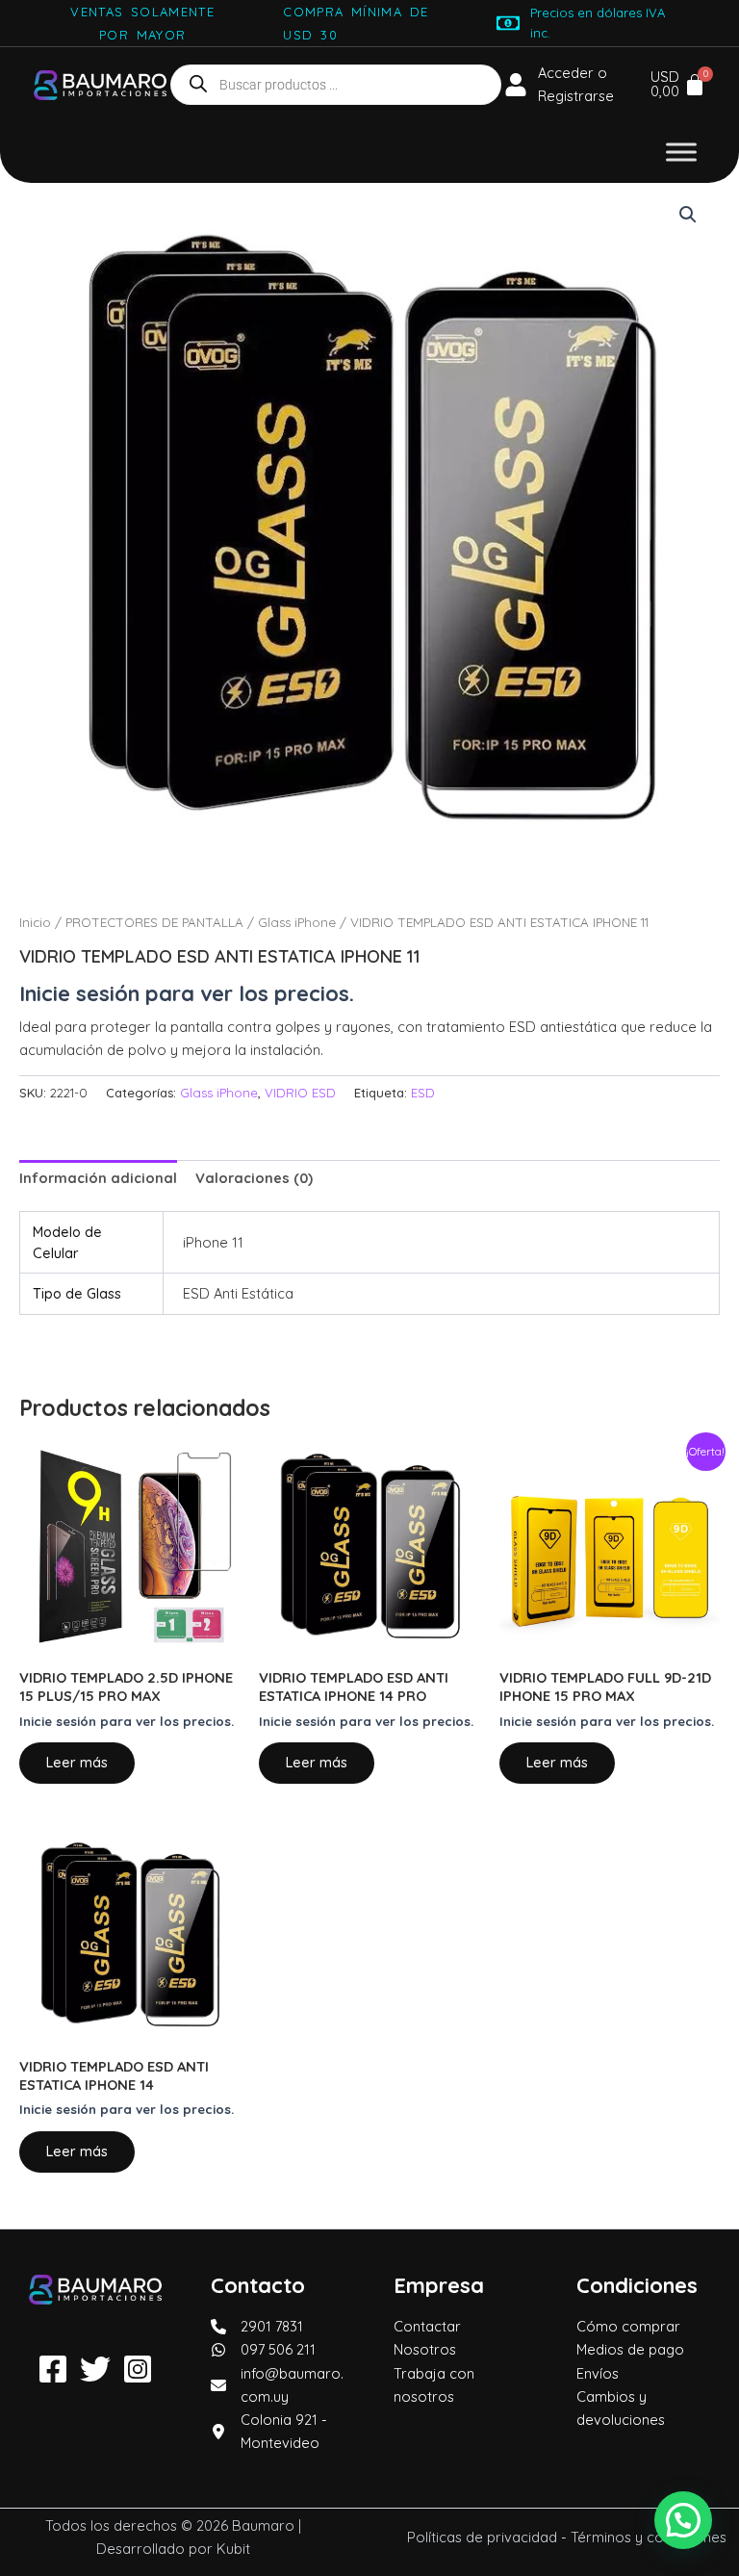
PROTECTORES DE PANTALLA (154, 922)
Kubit (233, 2549)
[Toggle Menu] (681, 153)
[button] (688, 215)
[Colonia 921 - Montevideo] (278, 2432)
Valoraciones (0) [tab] (254, 1178)
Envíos (598, 2373)
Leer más (77, 1762)
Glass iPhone (297, 922)
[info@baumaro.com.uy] (278, 2385)
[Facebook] (53, 2369)
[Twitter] (95, 2369)
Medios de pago (630, 2349)
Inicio (35, 922)
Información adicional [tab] (98, 1178)
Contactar (427, 2326)
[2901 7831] (257, 2327)
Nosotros (425, 2349)
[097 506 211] (263, 2350)
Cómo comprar (628, 2326)
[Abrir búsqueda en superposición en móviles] (336, 85)
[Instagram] (138, 2369)
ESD (423, 1093)
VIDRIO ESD (300, 1093)
